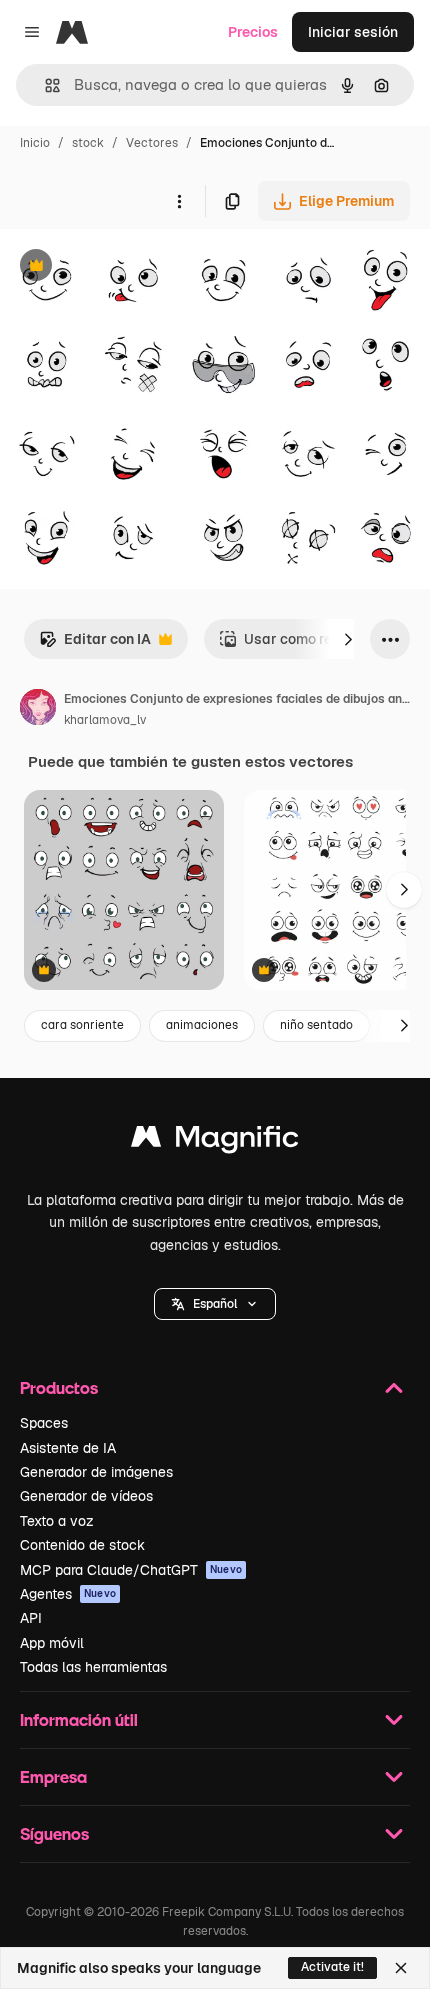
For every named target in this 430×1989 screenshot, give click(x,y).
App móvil (52, 1643)
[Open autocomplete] (44, 85)
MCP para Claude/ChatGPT (131, 1570)
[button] (215, 1304)
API (31, 1618)
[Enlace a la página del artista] (38, 710)
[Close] (401, 1968)
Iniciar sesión (353, 32)
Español (215, 1304)
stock (88, 143)
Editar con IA (95, 644)
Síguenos (54, 1833)
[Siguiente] (348, 639)
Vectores (152, 143)
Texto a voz (57, 1521)
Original (128, 267)
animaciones (202, 1025)
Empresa (53, 1776)
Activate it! (332, 1967)
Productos (59, 1387)
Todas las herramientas (93, 1667)
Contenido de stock (82, 1545)
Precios (253, 32)
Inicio (35, 143)
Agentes (68, 1594)
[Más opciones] (179, 201)
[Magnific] (215, 1141)
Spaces (44, 1423)
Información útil (79, 1719)
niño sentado (316, 1025)
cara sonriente (82, 1025)
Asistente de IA (68, 1448)
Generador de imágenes (96, 1472)
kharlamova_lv (105, 720)
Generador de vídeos (86, 1496)
